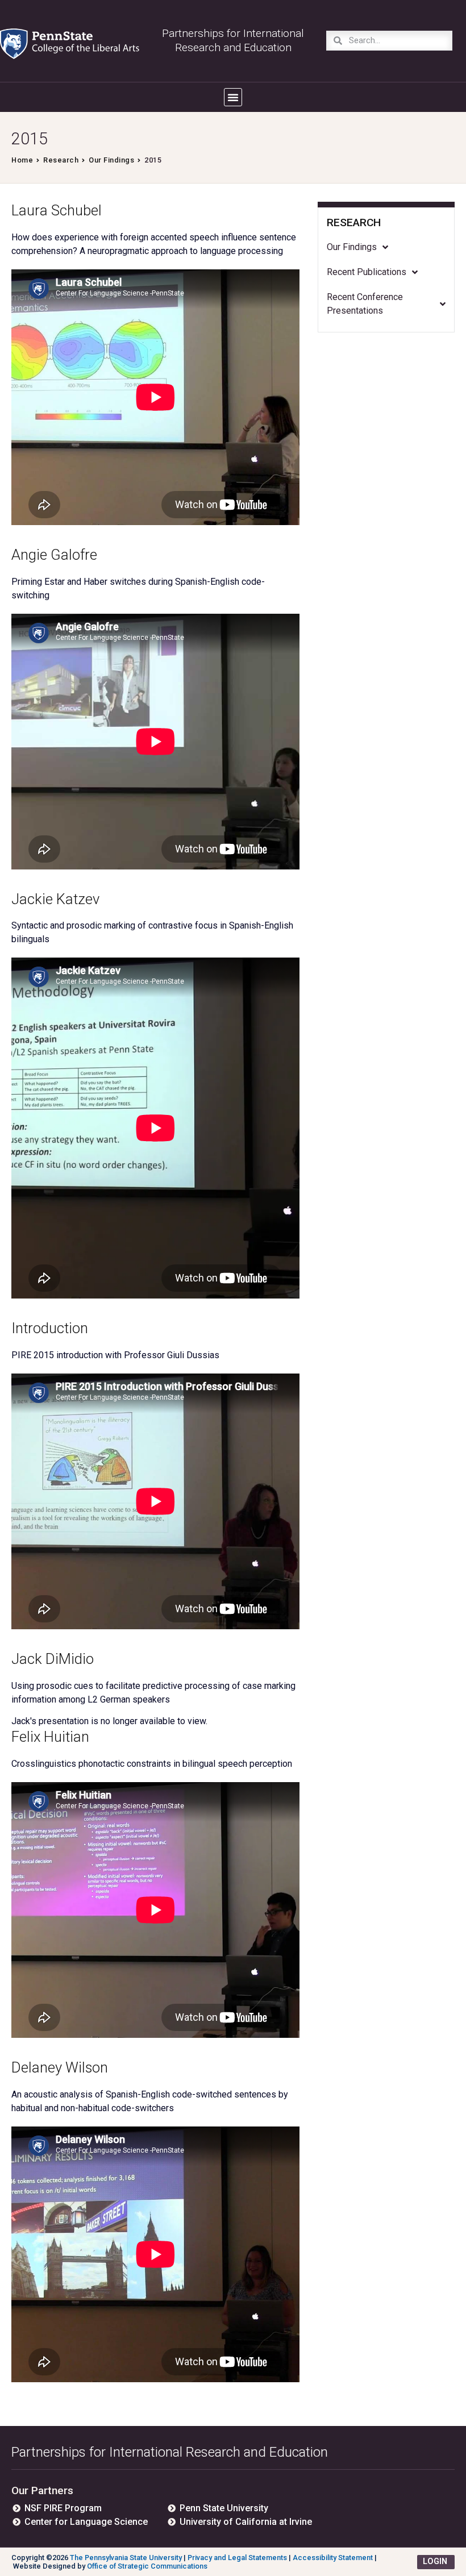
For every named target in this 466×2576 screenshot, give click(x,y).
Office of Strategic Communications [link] (147, 2566)
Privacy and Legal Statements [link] (237, 2558)
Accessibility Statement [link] (333, 2558)
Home (22, 160)
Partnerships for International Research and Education (170, 2452)
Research (61, 160)
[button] (233, 97)
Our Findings (111, 160)
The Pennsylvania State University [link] (126, 2558)
